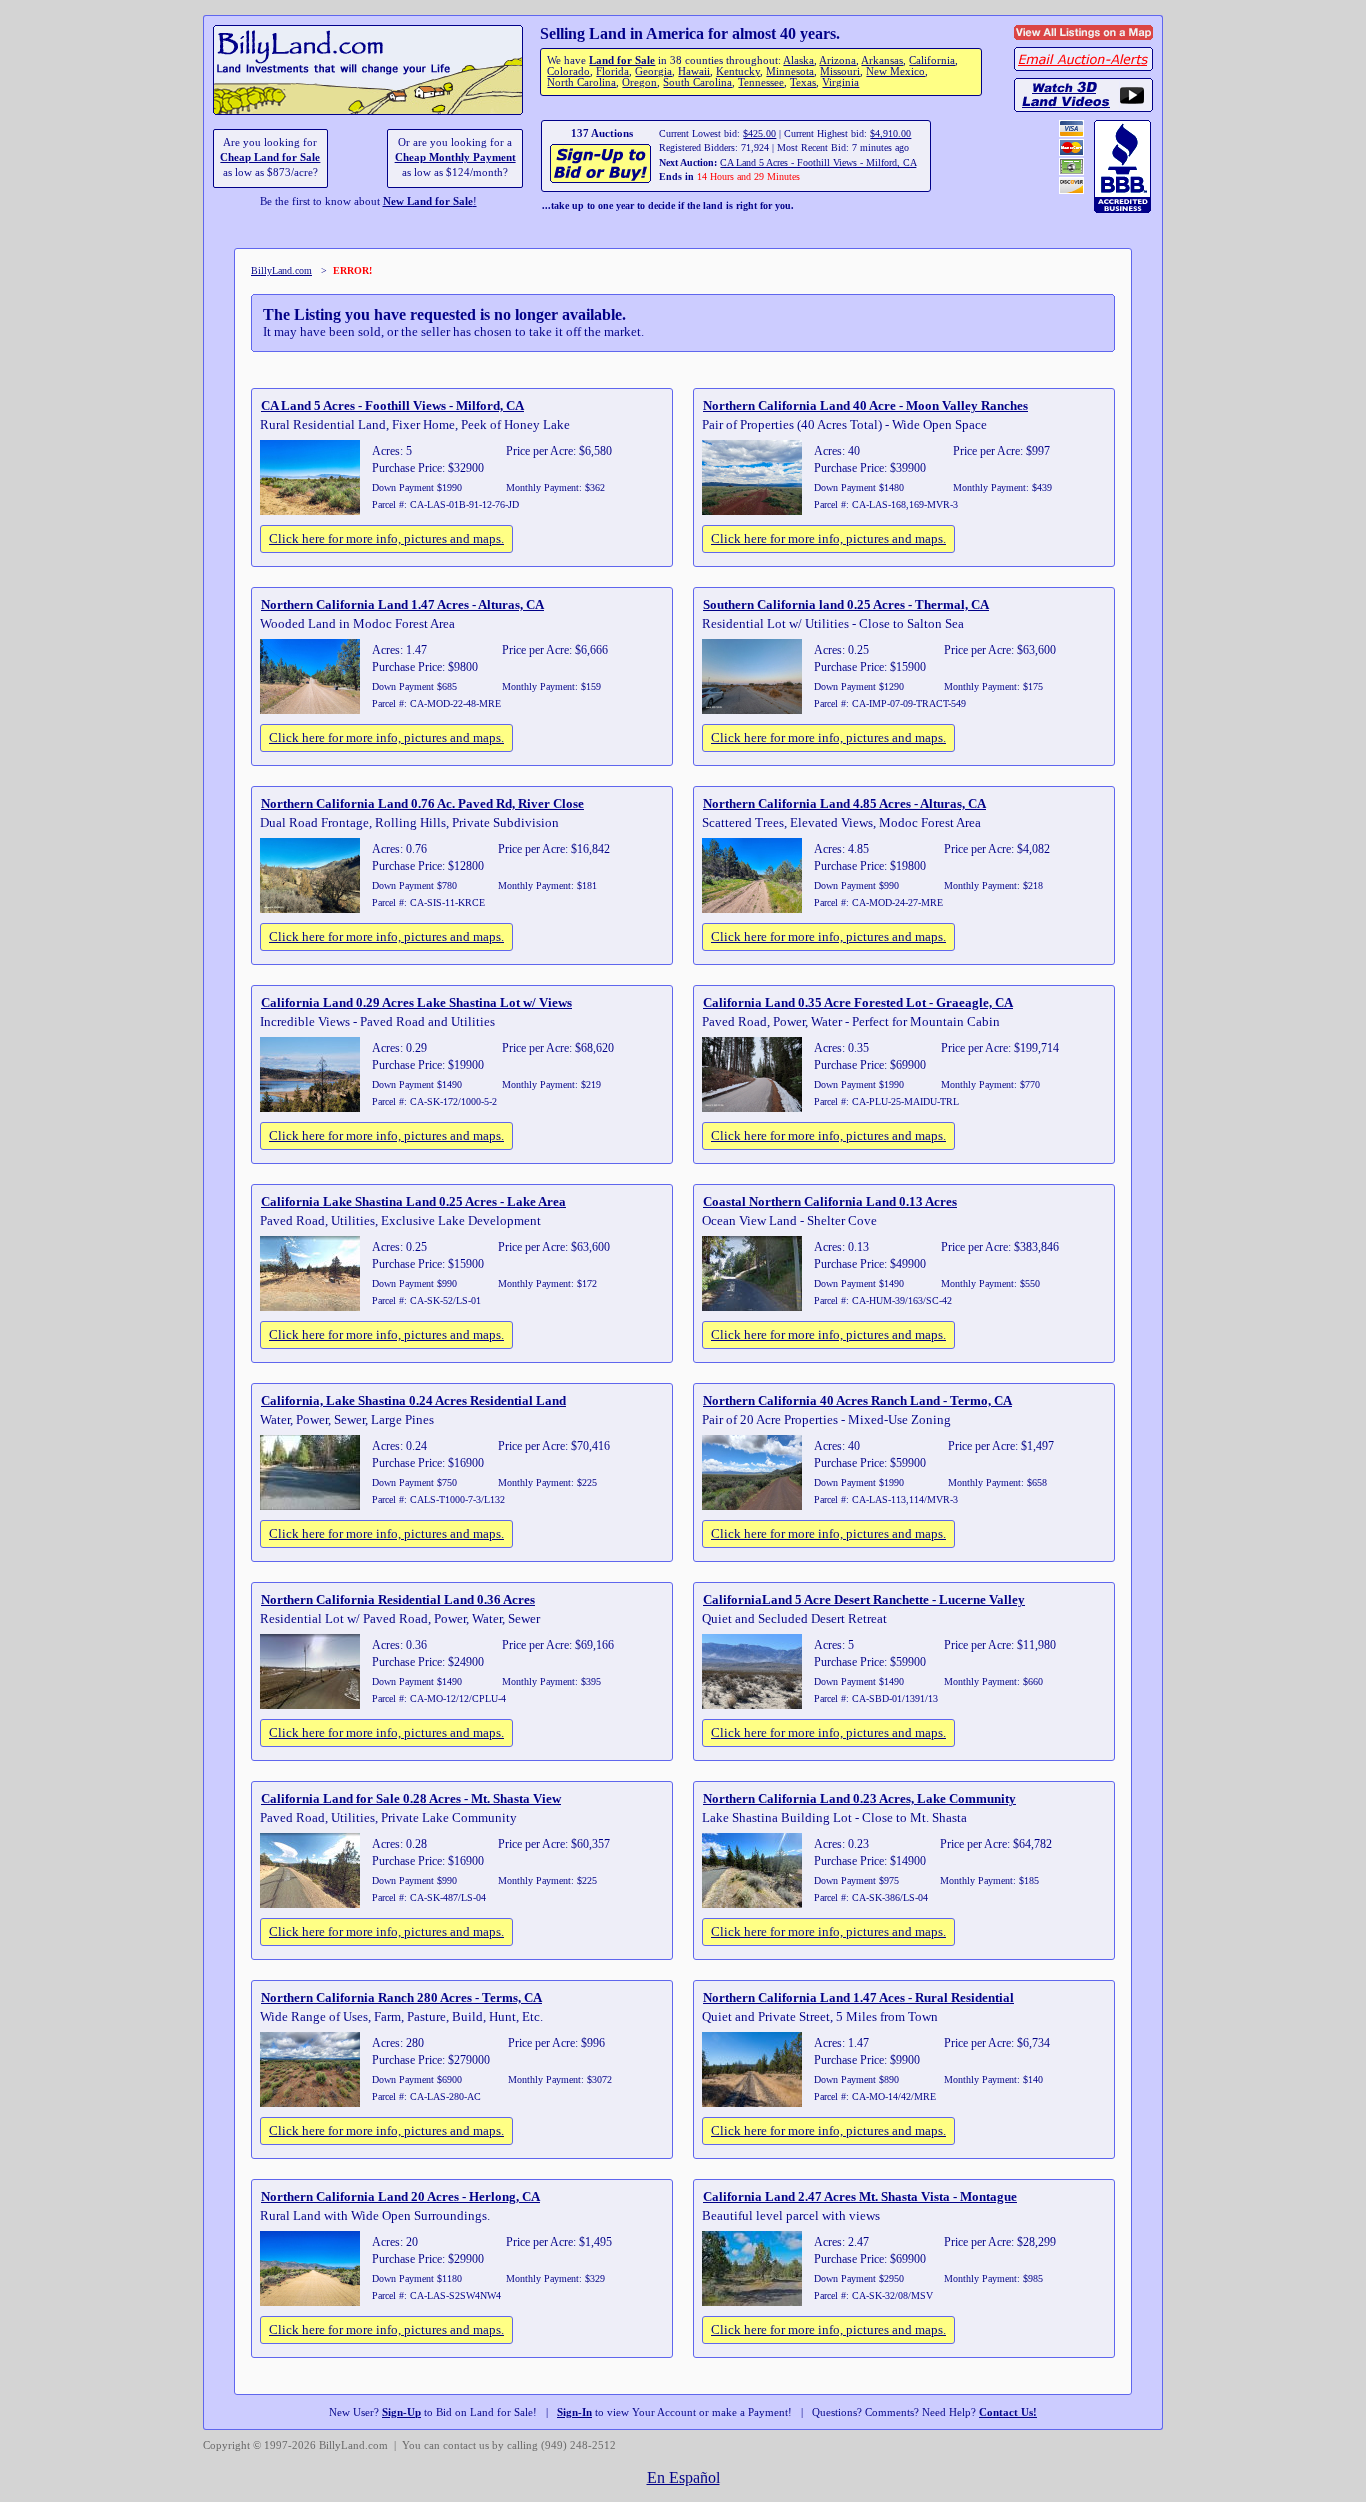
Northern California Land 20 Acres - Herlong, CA (400, 2196)
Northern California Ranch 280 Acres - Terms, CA (401, 1997)
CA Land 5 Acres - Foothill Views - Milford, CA (818, 162)
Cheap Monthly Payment (455, 157)
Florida (612, 71)
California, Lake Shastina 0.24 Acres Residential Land (413, 1400)
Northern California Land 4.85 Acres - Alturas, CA (844, 803)
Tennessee (761, 82)
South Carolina (697, 82)
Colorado (568, 71)
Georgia (653, 71)
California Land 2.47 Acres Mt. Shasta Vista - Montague (860, 2196)
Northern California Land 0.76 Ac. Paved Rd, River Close (422, 803)
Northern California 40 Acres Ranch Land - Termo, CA (857, 1400)
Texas (803, 82)
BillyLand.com (281, 270)
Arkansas (882, 60)
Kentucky (738, 71)
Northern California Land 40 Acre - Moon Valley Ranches (865, 405)
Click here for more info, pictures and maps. (386, 538)
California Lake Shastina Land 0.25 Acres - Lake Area (413, 1201)
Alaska (798, 60)
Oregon (639, 82)
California (932, 60)
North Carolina (581, 82)
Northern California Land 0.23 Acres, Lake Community (859, 1798)
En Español (683, 2477)
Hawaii (694, 71)
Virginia (840, 82)
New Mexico (895, 71)
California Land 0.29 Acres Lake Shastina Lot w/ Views (416, 1002)
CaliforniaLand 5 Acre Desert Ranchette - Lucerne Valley (864, 1599)
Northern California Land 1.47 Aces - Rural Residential (858, 1997)
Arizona (837, 60)
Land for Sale (622, 60)
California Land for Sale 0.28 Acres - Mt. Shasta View (411, 1798)
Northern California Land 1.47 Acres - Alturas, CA (402, 604)
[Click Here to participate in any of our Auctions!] (601, 180)
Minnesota (790, 71)
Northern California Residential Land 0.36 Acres (398, 1599)
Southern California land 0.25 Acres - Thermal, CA (846, 604)
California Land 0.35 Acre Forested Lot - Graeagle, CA (858, 1002)
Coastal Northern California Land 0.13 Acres (830, 1201)
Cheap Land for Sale (270, 157)
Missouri (840, 71)
